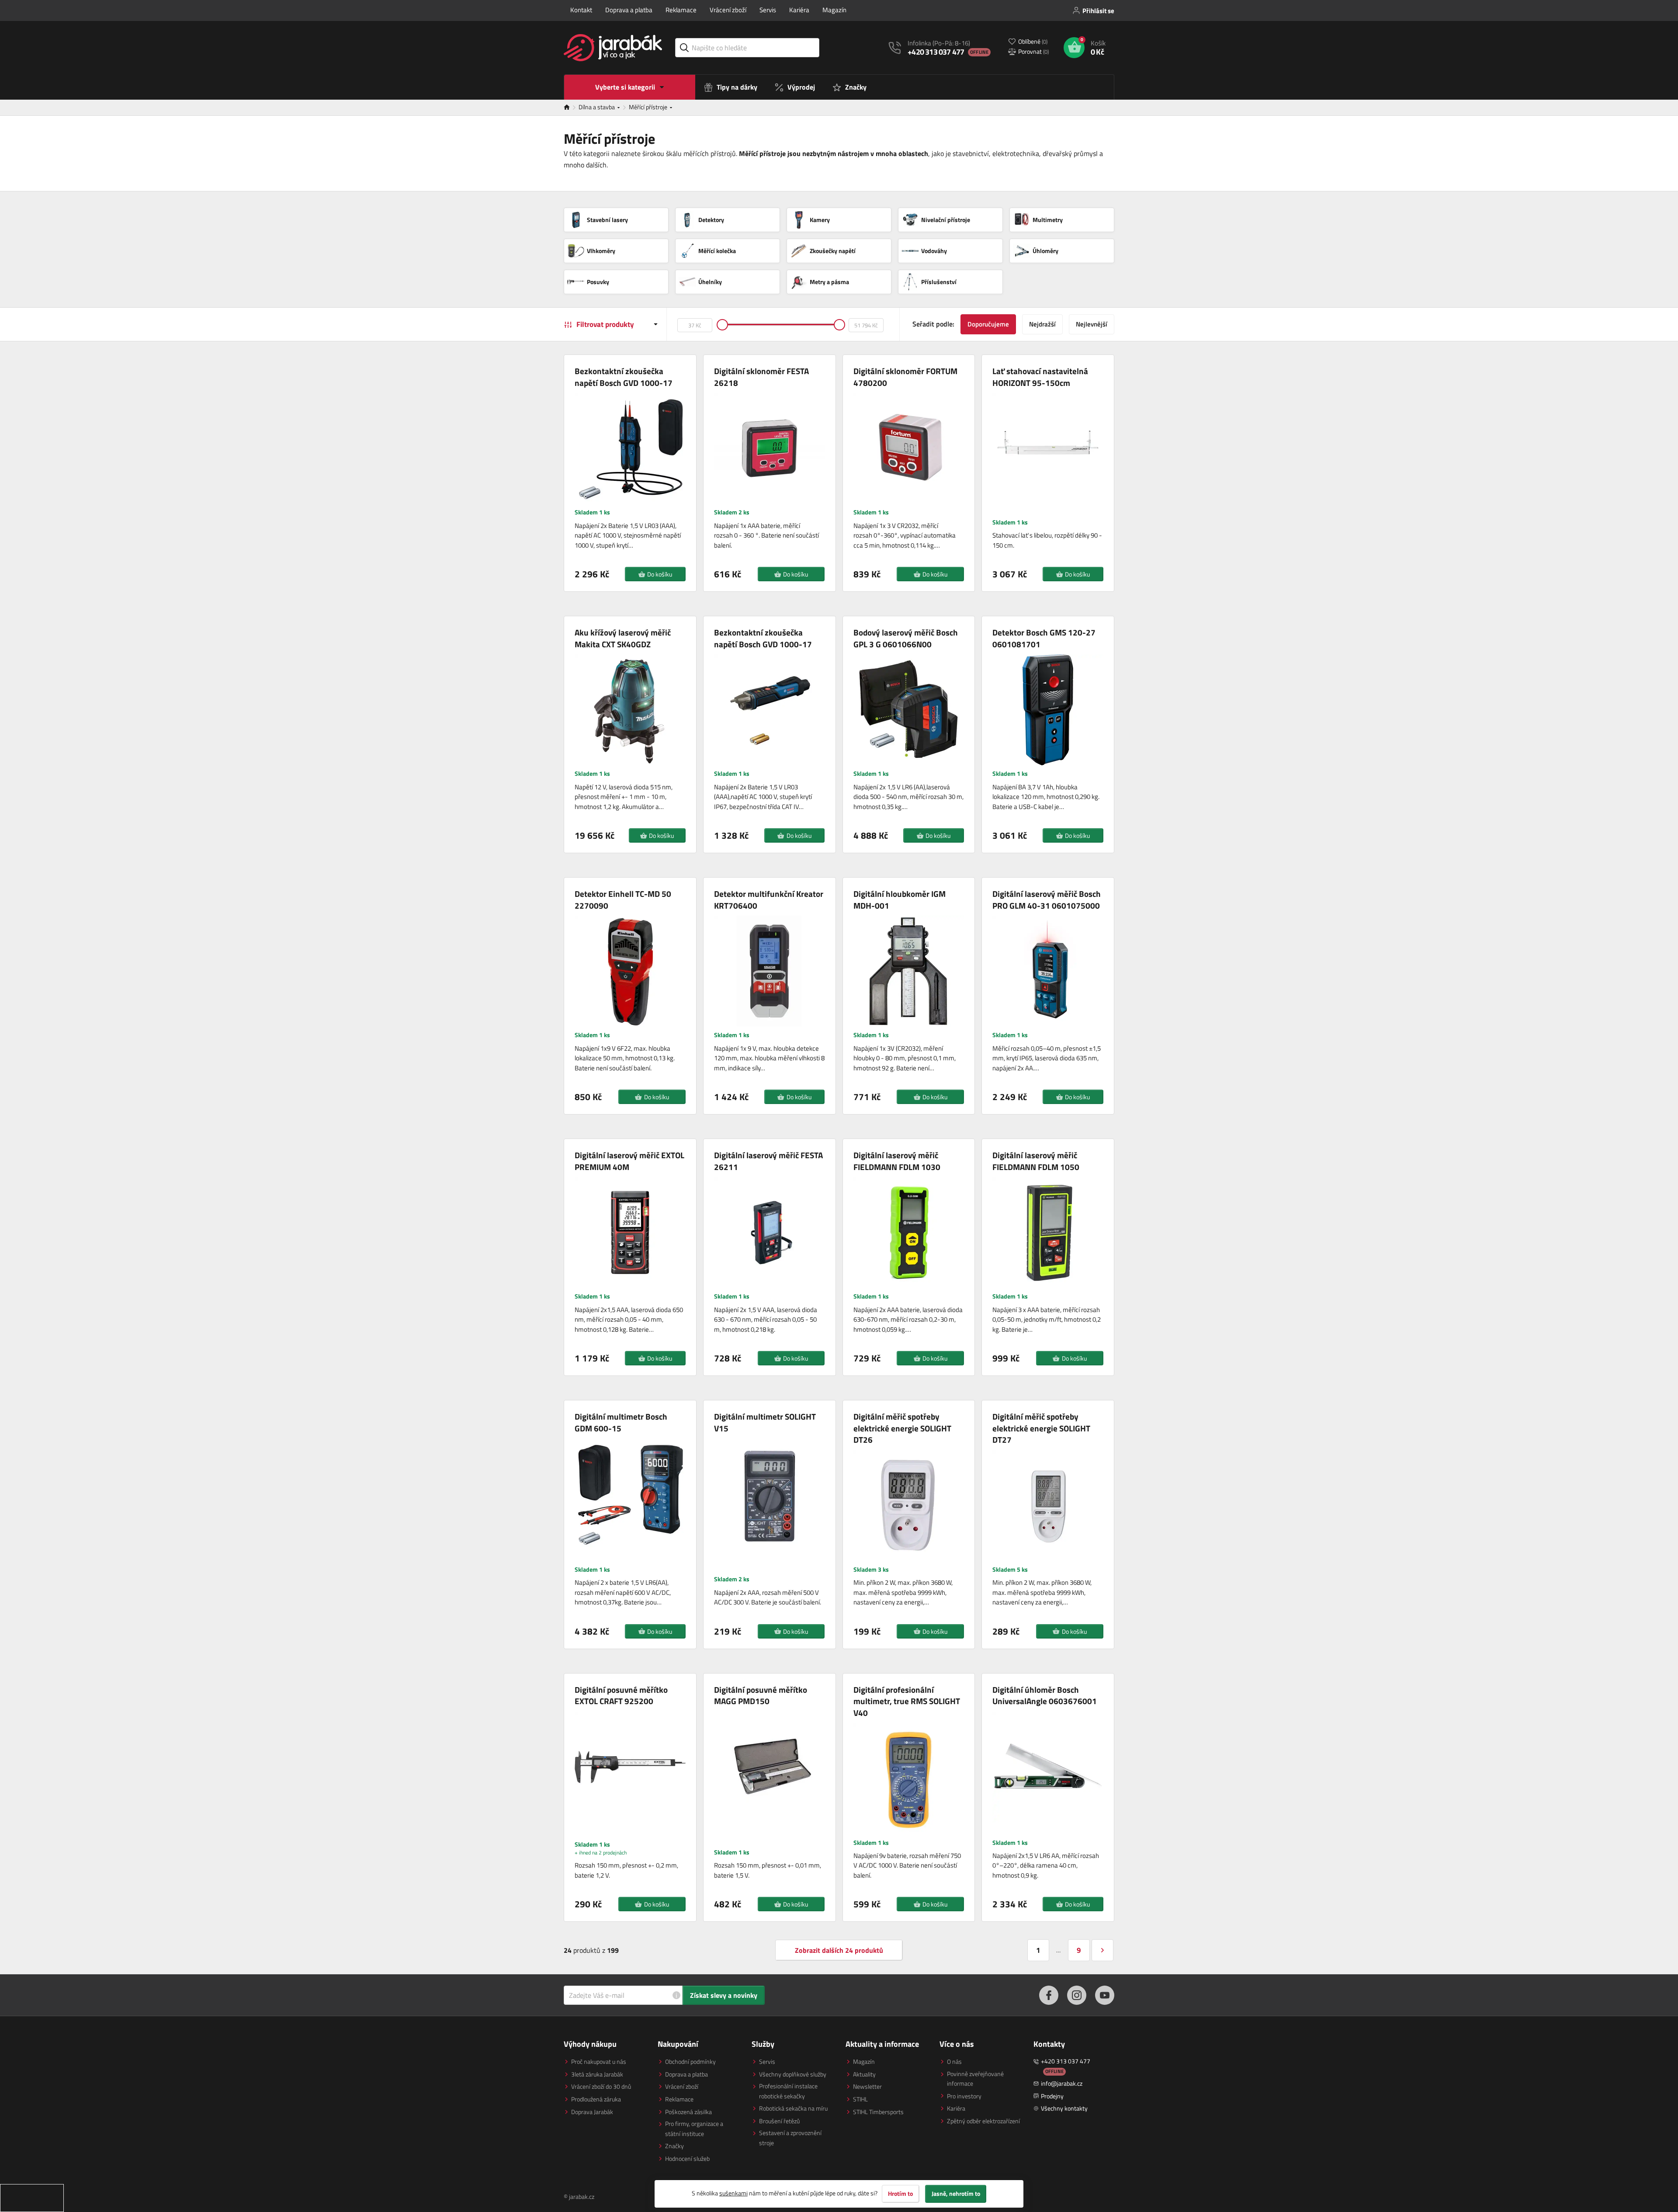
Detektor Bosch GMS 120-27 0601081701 (1044, 638)
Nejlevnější (1092, 324)
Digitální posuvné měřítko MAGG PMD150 (761, 1696)
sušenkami (733, 2193)
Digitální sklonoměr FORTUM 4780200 (905, 377)
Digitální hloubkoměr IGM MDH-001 (900, 900)
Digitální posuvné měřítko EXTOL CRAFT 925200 (621, 1696)
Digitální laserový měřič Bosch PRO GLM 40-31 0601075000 (1047, 900)
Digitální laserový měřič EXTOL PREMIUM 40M (629, 1161)
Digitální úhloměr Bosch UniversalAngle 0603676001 (1045, 1696)
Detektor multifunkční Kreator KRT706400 (769, 900)
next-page (1102, 1950)
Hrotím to (900, 2194)
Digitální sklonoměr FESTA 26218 (761, 377)
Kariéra (799, 10)
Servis (768, 10)
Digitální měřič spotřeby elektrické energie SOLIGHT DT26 (902, 1428)
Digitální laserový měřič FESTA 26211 (768, 1161)
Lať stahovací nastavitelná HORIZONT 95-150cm (1040, 377)
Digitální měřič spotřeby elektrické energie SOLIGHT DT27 (1041, 1428)
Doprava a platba (629, 10)
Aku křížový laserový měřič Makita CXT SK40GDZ (623, 638)
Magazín (834, 10)
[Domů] (571, 108)
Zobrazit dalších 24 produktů (839, 1950)
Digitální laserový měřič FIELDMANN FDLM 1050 (1036, 1161)
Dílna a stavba (597, 107)
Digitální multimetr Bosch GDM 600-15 (621, 1422)
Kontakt (581, 10)
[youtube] (1105, 1995)
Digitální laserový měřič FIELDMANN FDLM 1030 (897, 1161)
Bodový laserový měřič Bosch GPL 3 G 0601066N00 (906, 638)
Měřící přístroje (649, 107)
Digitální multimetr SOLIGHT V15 (765, 1422)
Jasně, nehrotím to (956, 2194)
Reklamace (681, 10)
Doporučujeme (988, 324)
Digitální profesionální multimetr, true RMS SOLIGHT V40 (907, 1702)
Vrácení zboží (728, 10)
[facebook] (1049, 1995)
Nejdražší (1042, 324)
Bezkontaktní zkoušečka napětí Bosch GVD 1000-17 (624, 377)
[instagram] (1077, 1995)
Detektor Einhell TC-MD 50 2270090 (623, 900)
